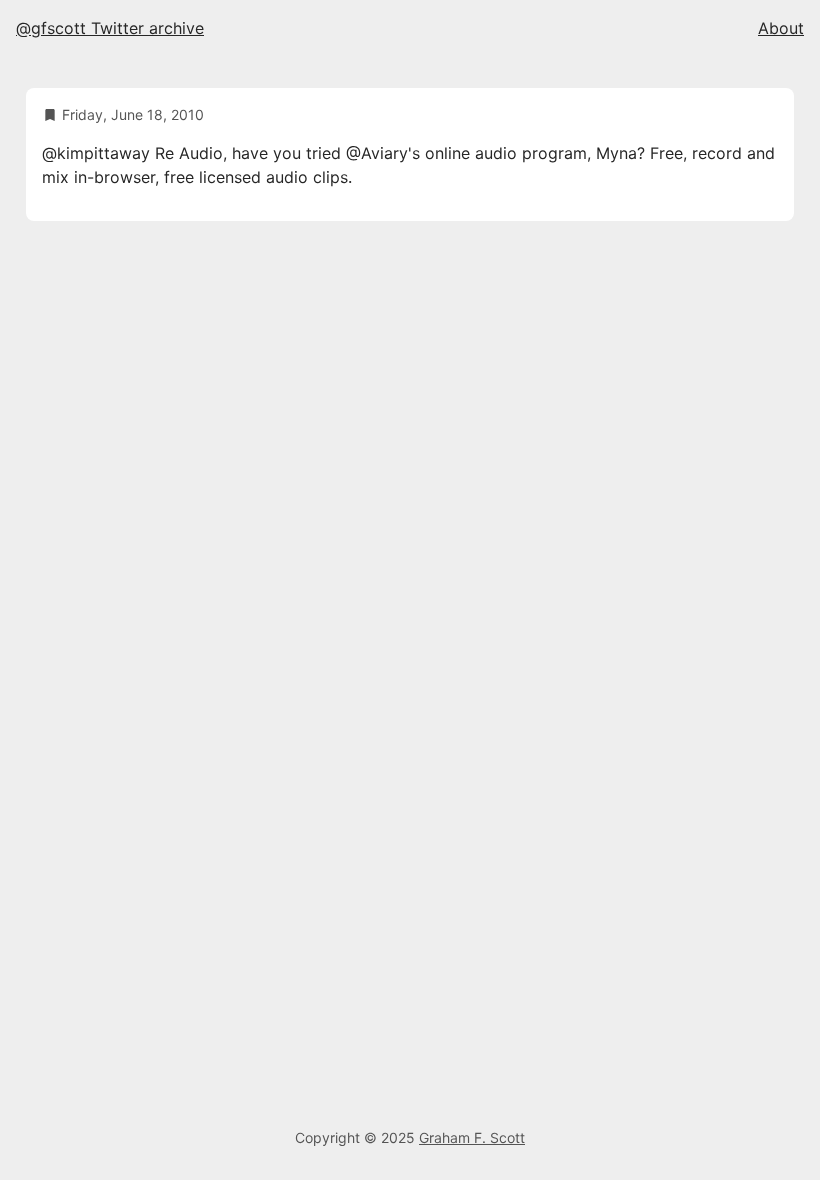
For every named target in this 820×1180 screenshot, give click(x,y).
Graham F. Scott (472, 1137)
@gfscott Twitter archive (110, 28)
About (781, 28)
